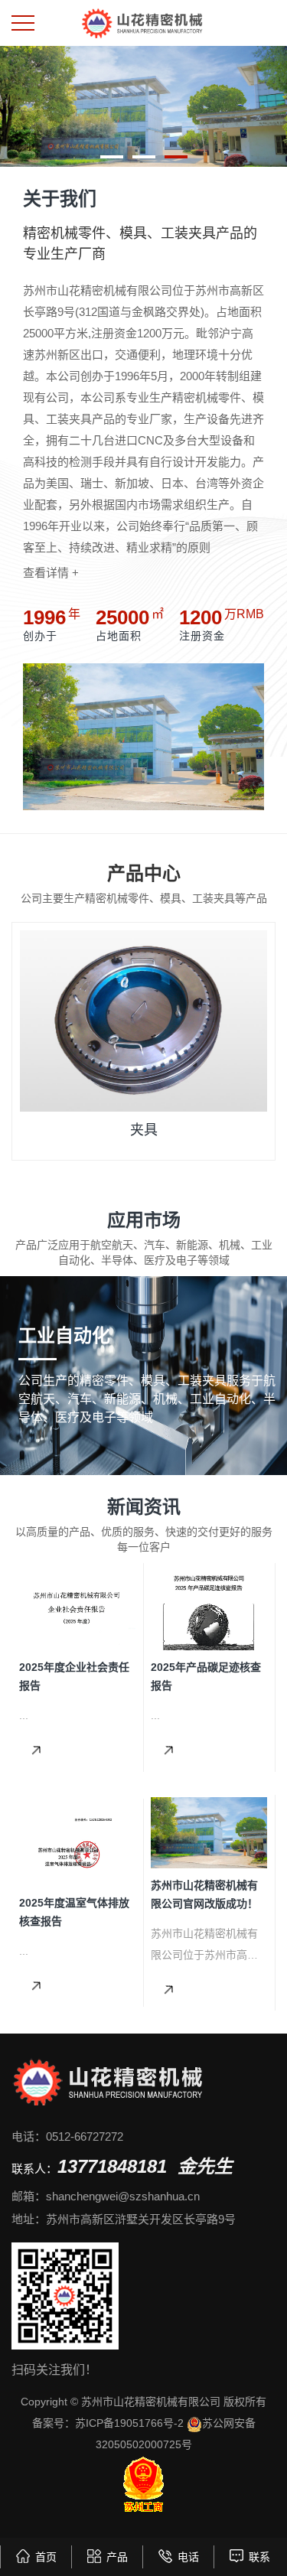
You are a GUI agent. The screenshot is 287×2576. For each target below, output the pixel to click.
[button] (112, 157)
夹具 (144, 1130)
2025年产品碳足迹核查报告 (206, 1676)
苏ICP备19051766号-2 (129, 2423)
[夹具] (143, 1021)
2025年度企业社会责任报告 (74, 1676)
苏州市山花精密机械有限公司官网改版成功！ (204, 1894)
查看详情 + (51, 573)
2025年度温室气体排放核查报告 (74, 1912)
